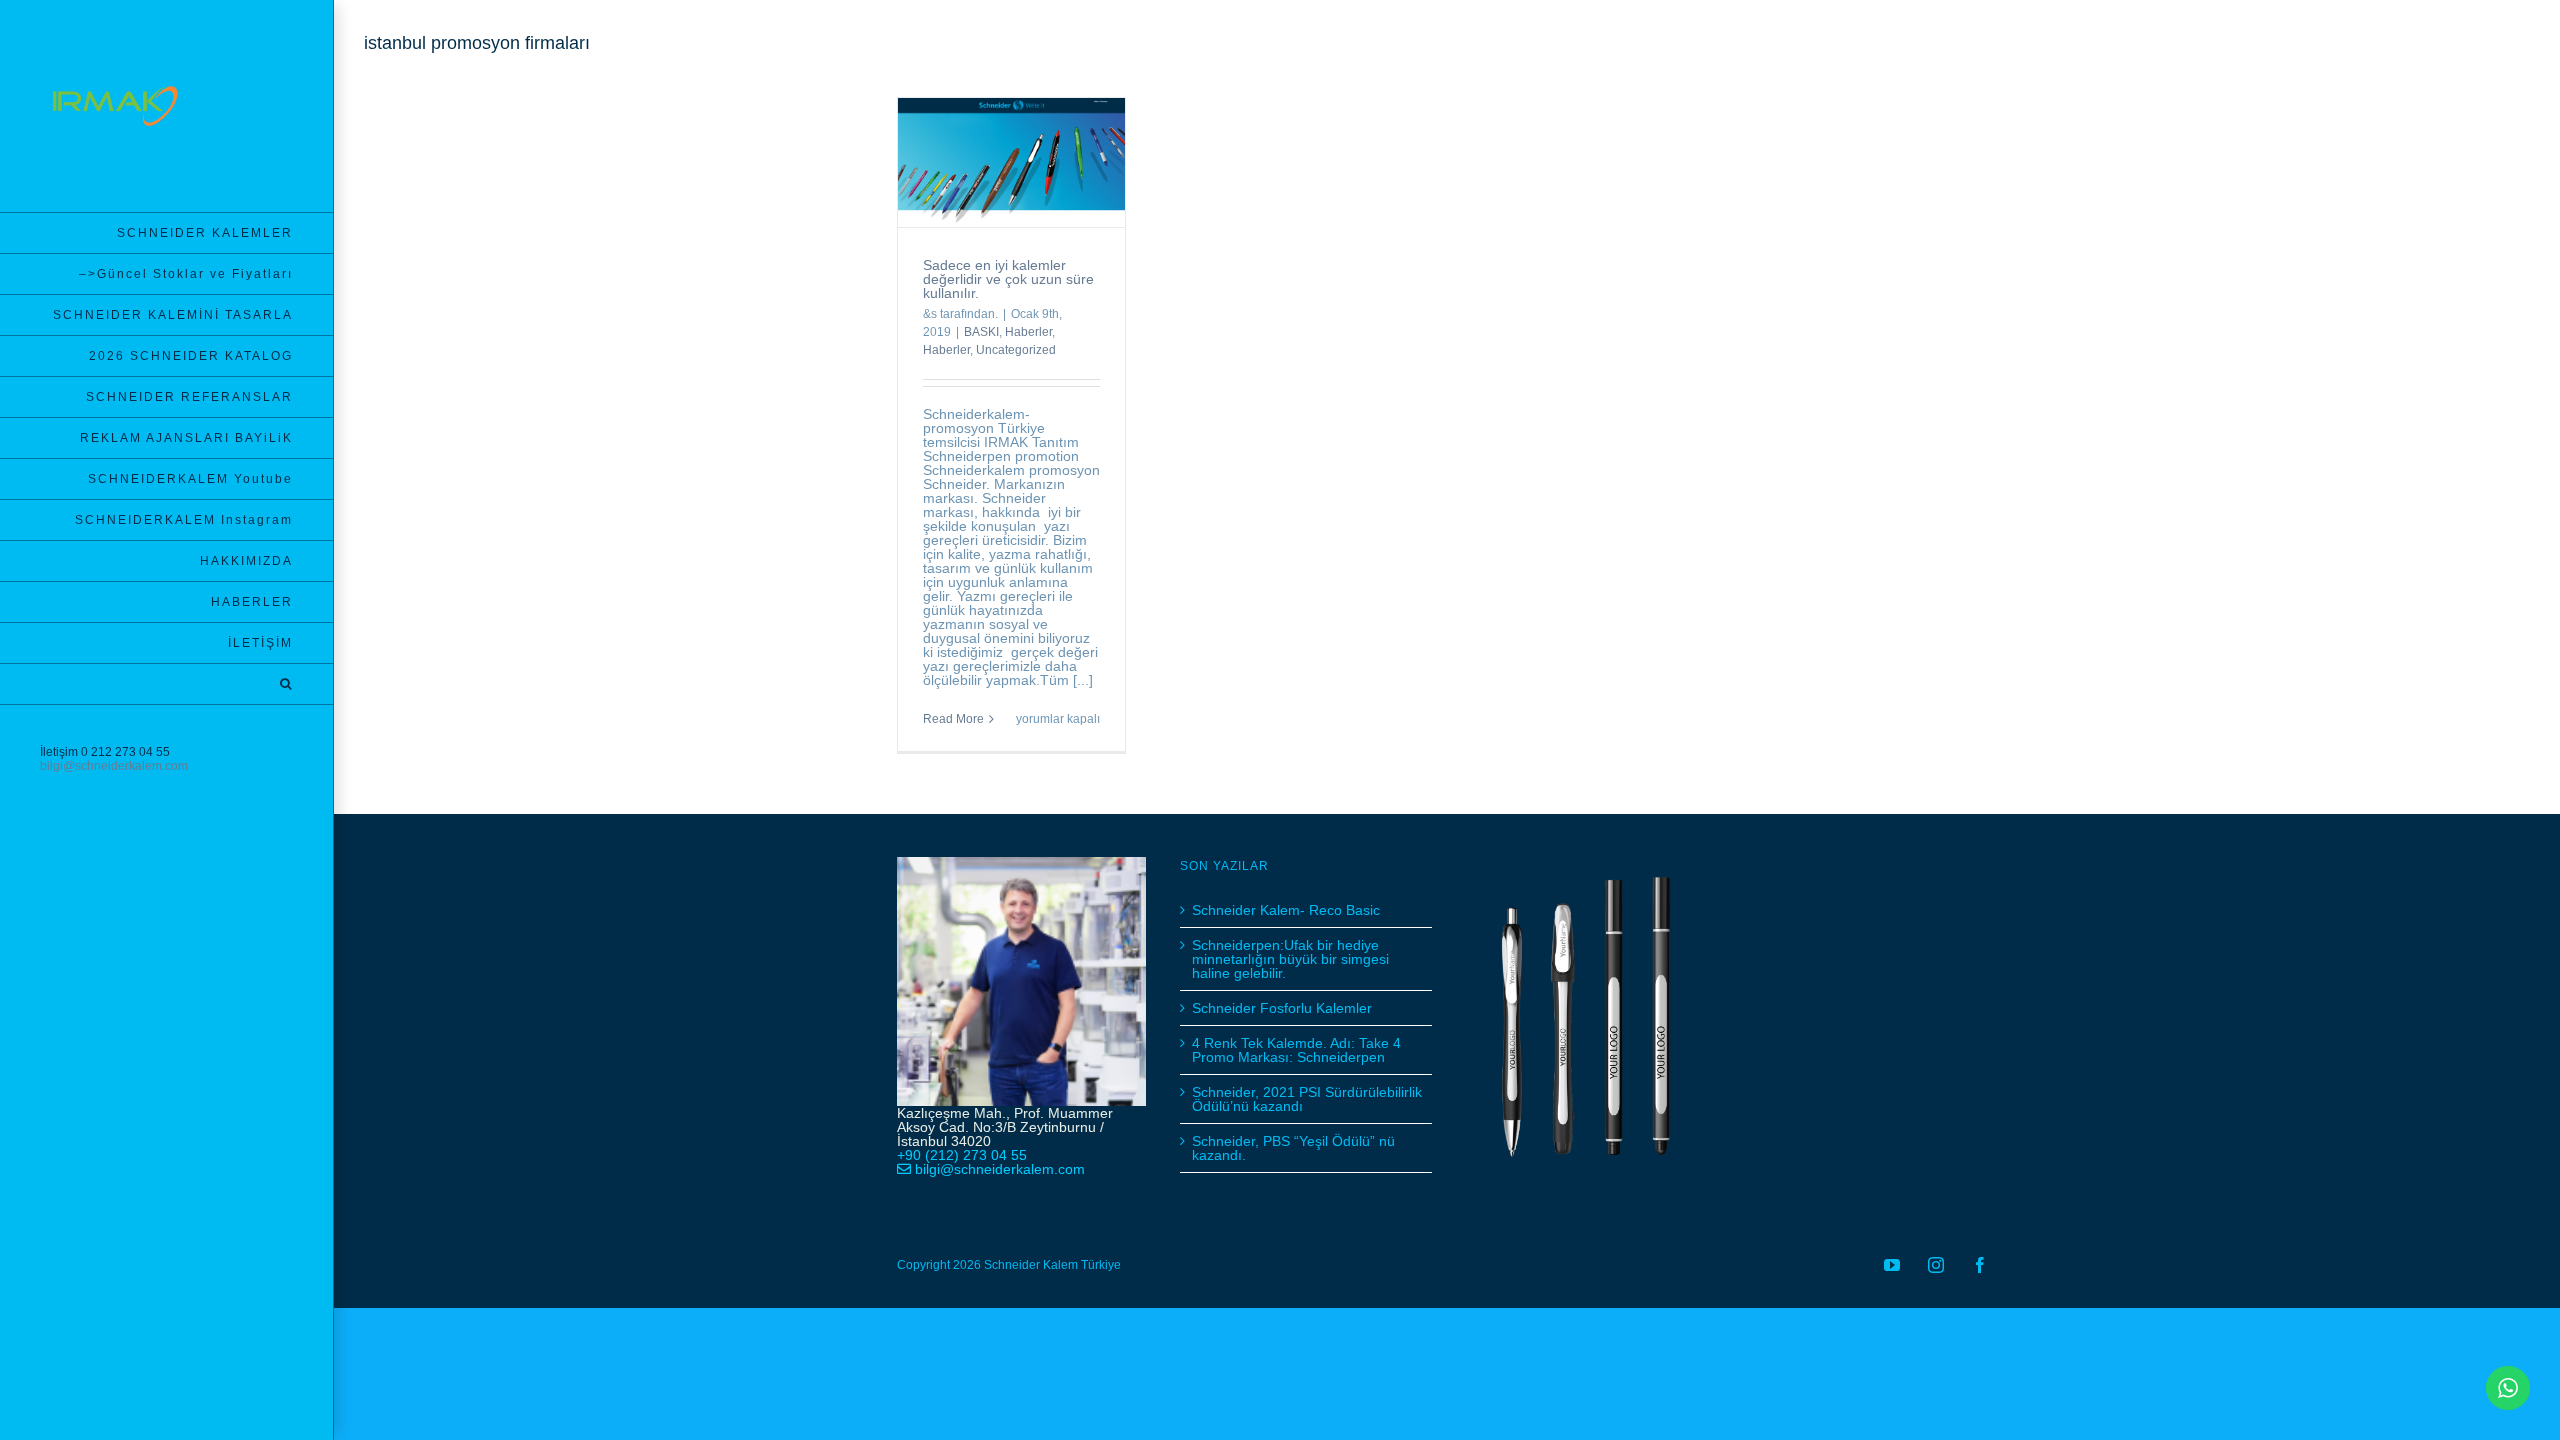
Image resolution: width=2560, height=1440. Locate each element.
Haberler (1028, 332)
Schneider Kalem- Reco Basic (1286, 910)
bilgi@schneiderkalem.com (114, 766)
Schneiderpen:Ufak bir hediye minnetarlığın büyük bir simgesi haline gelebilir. (1290, 959)
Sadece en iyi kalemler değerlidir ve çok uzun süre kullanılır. (1008, 279)
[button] (166, 684)
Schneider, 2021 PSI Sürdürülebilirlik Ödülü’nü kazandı (1307, 1099)
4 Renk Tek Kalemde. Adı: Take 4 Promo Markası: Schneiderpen (1296, 1050)
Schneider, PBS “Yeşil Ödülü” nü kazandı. (1293, 1148)
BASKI (981, 332)
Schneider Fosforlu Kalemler (1282, 1008)
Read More (953, 719)
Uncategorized (1016, 350)
